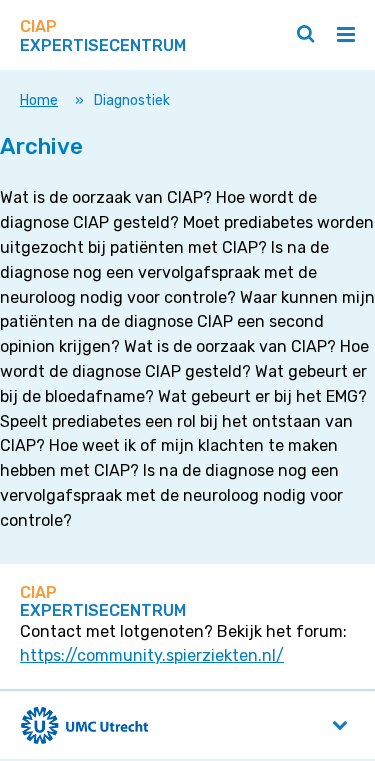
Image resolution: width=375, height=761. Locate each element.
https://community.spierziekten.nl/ (152, 655)
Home (39, 100)
